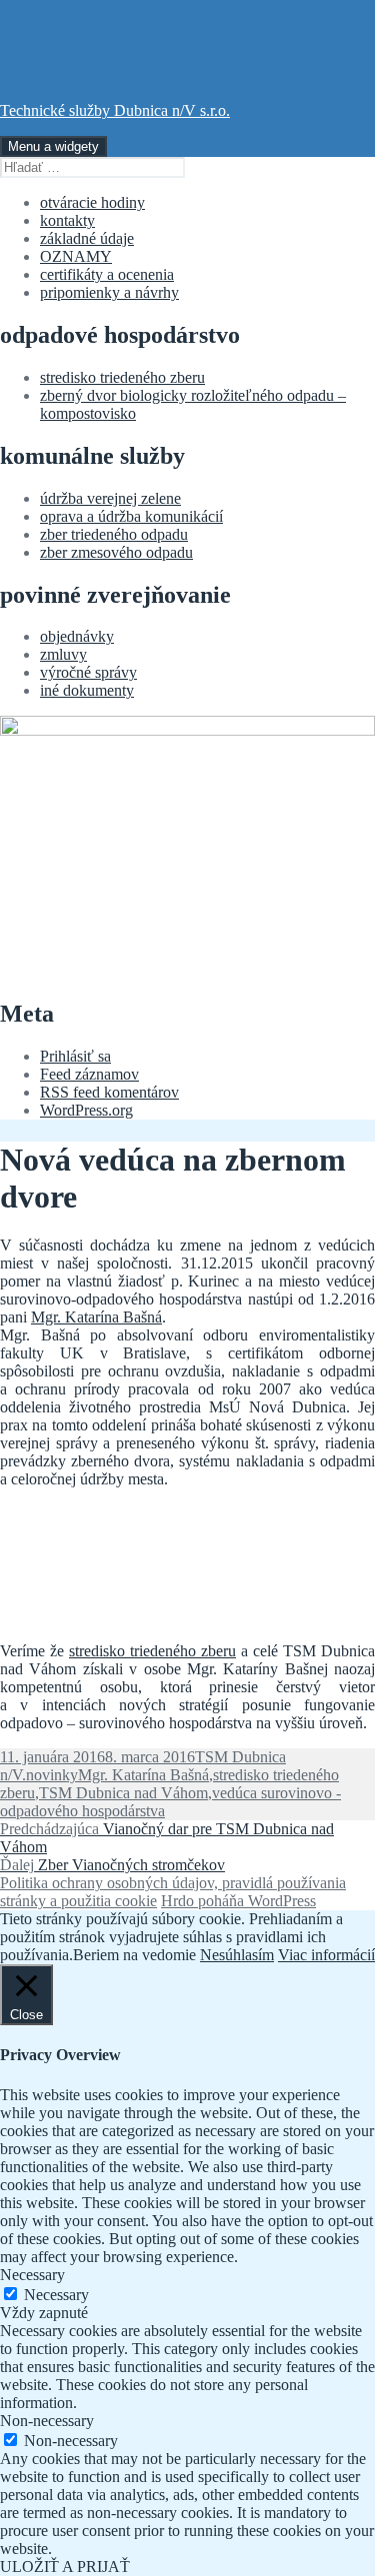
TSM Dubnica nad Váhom (123, 1793)
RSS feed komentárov (109, 1092)
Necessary (56, 2295)
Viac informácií (326, 1955)
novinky (52, 1775)
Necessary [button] (32, 2275)
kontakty (67, 220)
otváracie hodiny (92, 202)
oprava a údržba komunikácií (131, 516)
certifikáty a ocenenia (107, 274)
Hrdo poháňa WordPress (238, 1901)
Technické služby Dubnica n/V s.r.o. (115, 110)
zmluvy (63, 654)
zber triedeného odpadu (114, 534)
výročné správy (88, 672)
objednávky (77, 636)
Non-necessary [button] (47, 2421)
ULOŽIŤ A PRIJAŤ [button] (65, 2567)
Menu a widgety (53, 146)
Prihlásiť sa (75, 1056)
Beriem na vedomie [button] (134, 1955)
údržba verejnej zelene (110, 498)
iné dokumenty (87, 690)
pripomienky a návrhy (109, 292)
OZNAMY (76, 256)
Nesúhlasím (237, 1955)
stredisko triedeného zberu (122, 377)
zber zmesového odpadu (116, 552)
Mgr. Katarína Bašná (96, 1317)
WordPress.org (86, 1110)
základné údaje (87, 238)
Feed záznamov (89, 1074)
